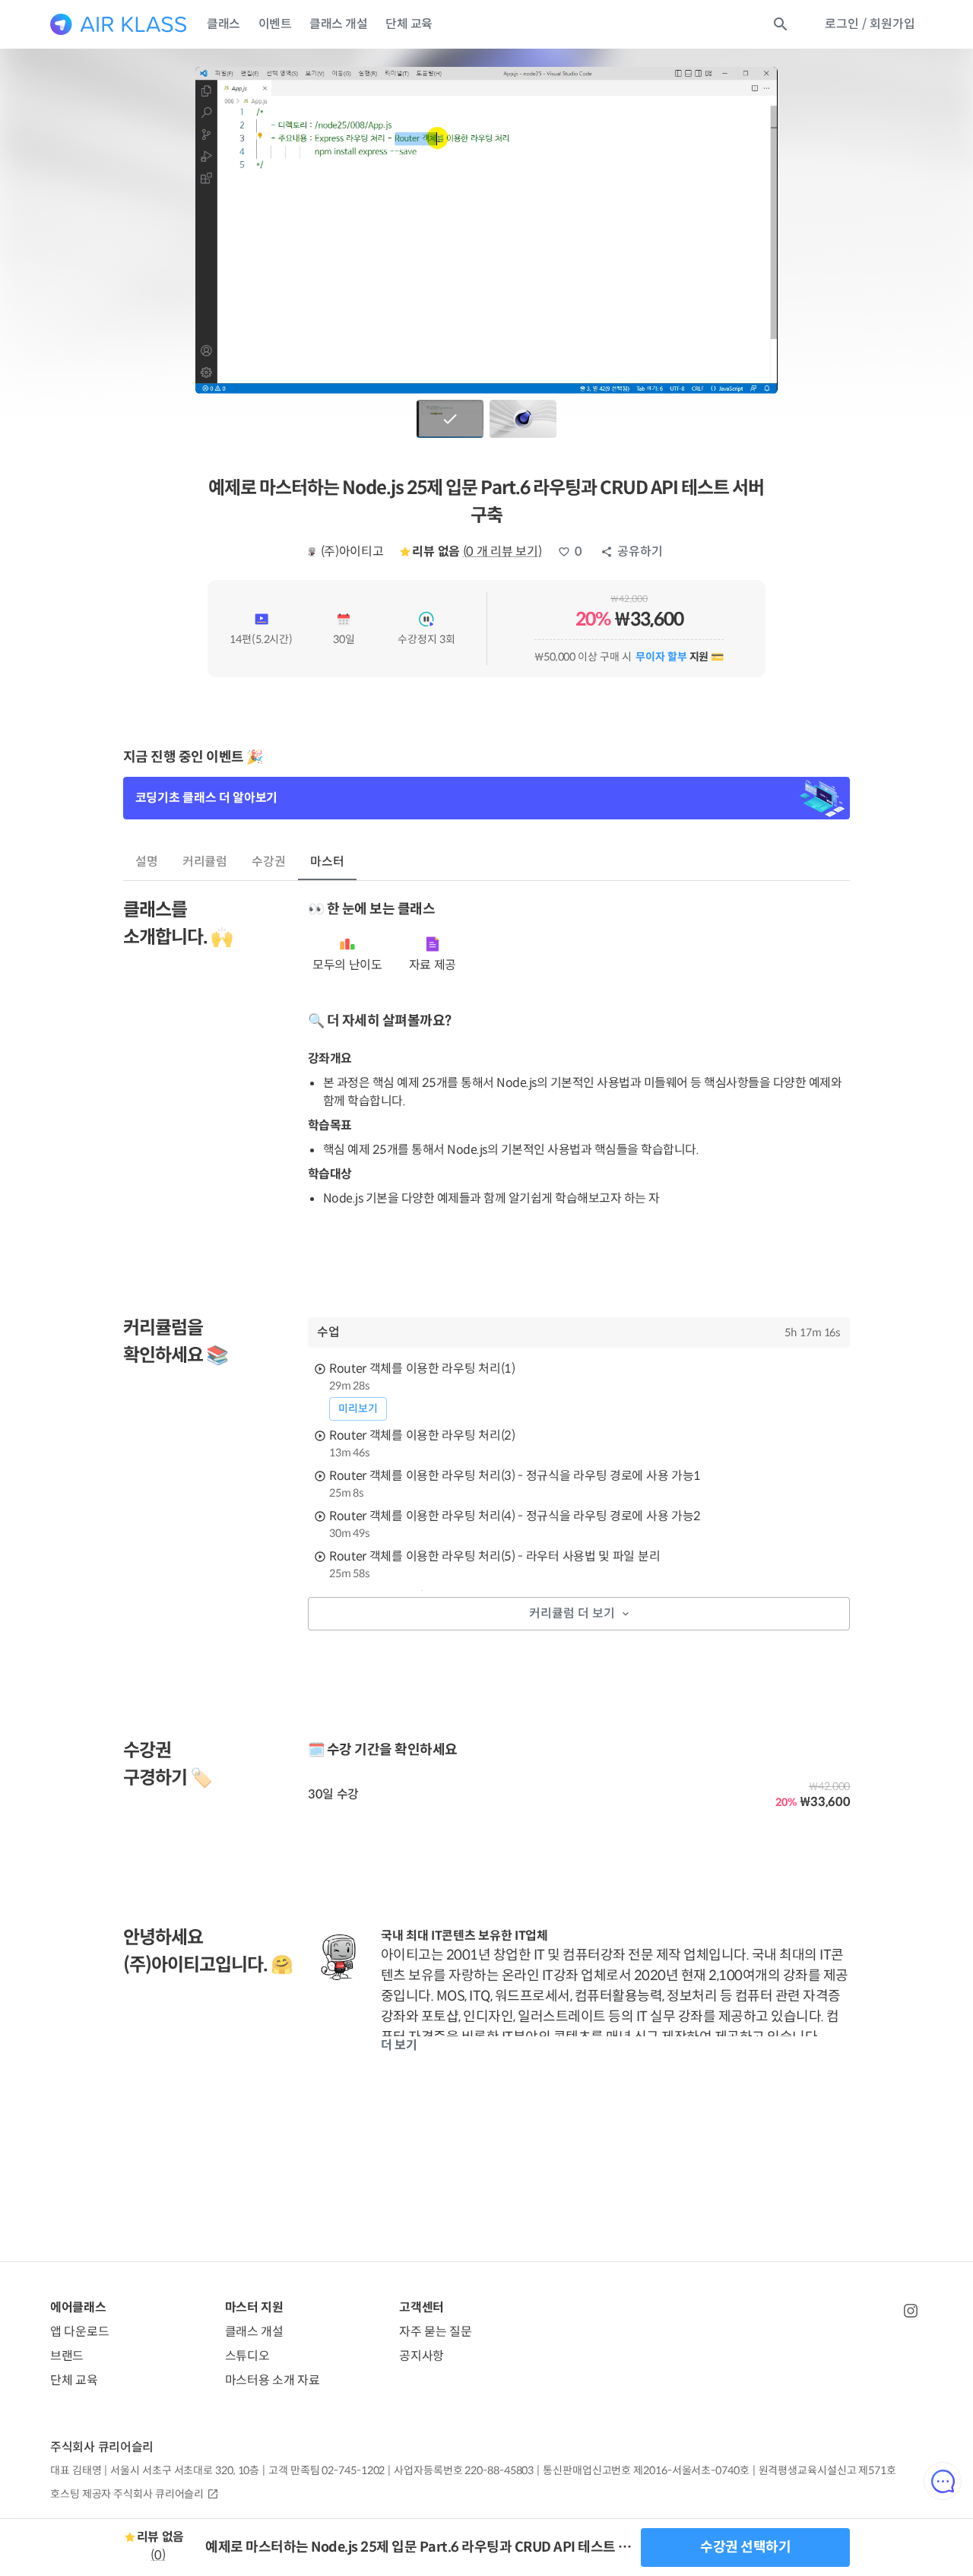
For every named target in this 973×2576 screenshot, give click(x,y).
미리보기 (358, 1408)
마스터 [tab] (327, 862)
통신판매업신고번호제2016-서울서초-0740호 (646, 2470)
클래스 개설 (338, 24)
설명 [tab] (147, 862)
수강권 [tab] (269, 862)
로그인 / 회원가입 (870, 24)
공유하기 (640, 551)
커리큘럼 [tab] (205, 862)
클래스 (223, 24)
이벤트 (275, 24)
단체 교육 (409, 24)
